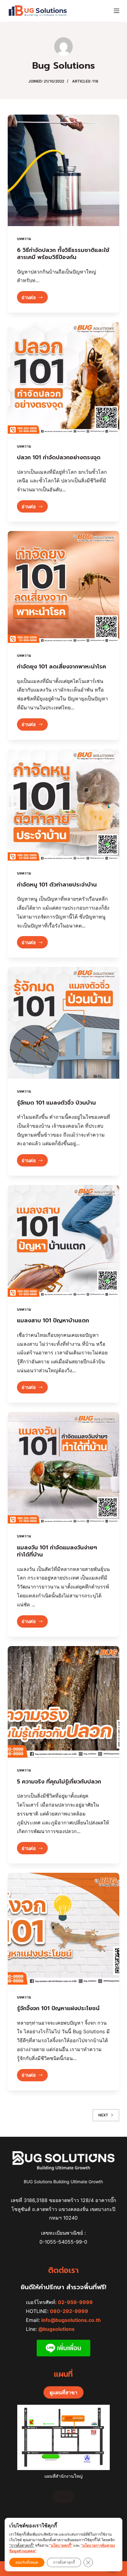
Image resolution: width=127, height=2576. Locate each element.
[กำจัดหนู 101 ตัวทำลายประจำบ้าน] (64, 805)
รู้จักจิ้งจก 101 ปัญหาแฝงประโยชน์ (58, 2008)
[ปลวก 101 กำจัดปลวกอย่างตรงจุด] (64, 378)
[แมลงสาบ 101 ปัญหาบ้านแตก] (64, 1241)
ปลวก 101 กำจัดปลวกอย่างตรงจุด (59, 457)
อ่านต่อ (35, 299)
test (63, 2497)
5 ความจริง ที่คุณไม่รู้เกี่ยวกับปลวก (59, 1782)
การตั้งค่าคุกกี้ (64, 2562)
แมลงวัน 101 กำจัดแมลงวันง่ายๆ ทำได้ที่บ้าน (57, 1551)
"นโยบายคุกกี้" (61, 2545)
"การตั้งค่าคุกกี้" (22, 2545)
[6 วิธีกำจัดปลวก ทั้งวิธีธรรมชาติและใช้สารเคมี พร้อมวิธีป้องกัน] (64, 170)
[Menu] (117, 11)
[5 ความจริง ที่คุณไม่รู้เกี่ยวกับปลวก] (64, 1702)
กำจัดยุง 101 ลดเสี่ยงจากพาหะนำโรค (61, 667)
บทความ (24, 239)
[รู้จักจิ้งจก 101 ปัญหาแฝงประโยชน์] (64, 1929)
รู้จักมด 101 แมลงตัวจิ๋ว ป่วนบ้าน (56, 1103)
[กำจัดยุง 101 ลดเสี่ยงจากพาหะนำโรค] (64, 587)
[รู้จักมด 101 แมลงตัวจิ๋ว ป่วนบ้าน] (64, 1023)
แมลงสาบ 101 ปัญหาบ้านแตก (53, 1320)
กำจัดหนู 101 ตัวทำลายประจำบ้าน (57, 885)
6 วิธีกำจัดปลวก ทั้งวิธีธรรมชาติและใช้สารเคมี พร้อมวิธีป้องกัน (63, 254)
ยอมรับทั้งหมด (27, 2562)
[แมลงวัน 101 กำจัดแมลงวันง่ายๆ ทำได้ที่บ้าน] (64, 1468)
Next (103, 2115)
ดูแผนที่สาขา (63, 2392)
